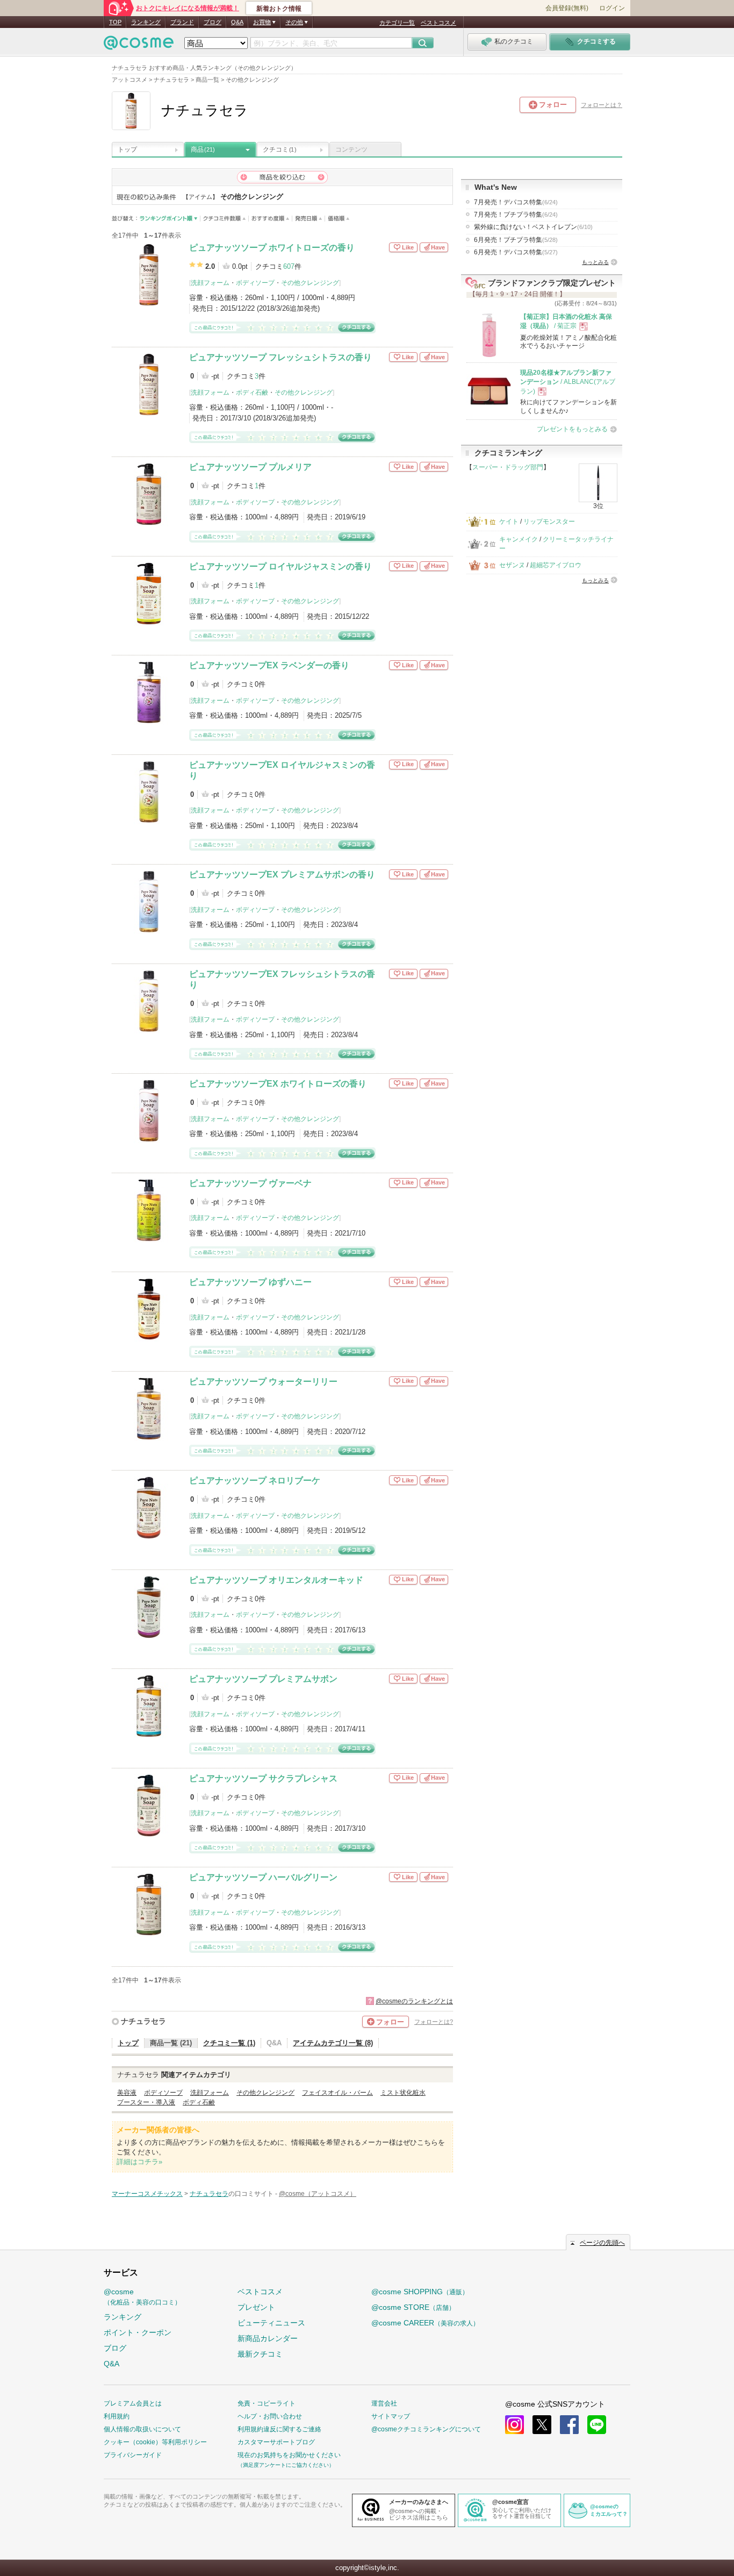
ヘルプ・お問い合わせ (270, 2416)
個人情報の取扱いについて (142, 2429)
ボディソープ (255, 283)
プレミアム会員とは (133, 2403)
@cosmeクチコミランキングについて (426, 2429)
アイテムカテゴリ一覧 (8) (333, 2043)
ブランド (182, 22)
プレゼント (256, 2307)
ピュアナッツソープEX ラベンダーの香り (269, 665)
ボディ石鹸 (252, 393)
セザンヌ (512, 565)
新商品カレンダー (268, 2338)
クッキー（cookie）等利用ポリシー (155, 2442)
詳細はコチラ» (139, 2162)
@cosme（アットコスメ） (318, 2194)
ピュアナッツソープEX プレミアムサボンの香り (282, 875)
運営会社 (384, 2403)
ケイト (509, 522)
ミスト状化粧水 (403, 2093)
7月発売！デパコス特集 (516, 202)
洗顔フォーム (210, 283)
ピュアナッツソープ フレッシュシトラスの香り (280, 357)
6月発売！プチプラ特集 (516, 240)
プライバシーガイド (133, 2455)
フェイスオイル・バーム (337, 2093)
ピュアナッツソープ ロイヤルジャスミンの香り (280, 566)
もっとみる (595, 262)
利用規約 (117, 2416)
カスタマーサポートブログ (276, 2442)
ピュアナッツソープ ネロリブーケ (255, 1480)
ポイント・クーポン (138, 2332)
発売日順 (309, 219)
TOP (115, 22)
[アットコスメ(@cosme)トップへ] (139, 45)
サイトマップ (391, 2416)
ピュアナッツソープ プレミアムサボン (263, 1679)
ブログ (213, 22)
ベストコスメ (438, 23)
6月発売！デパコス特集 (516, 252)
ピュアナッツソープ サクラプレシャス (263, 1778)
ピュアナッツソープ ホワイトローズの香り (272, 248)
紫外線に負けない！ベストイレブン (533, 227)
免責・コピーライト (267, 2403)
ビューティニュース (271, 2323)
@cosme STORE (413, 2307)
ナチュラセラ (143, 2021)
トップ (127, 149)
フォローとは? (434, 2022)
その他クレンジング (310, 283)
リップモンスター (549, 522)
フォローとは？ (602, 105)
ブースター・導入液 (146, 2102)
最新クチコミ (260, 2354)
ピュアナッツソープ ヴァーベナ (250, 1183)
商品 (203, 149)
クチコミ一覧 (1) (229, 2043)
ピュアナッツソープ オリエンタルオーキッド (276, 1580)
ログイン (612, 8)
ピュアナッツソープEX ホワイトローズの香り (278, 1084)
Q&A (237, 22)
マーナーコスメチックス (147, 2194)
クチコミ (279, 149)
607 (289, 266)
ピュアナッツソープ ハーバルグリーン (263, 1877)
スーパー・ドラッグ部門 (508, 467)
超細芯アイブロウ (556, 565)
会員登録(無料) (567, 8)
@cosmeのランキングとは (414, 2001)
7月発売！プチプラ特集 (516, 215)
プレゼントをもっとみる (572, 429)
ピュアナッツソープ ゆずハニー (250, 1282)
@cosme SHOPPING (420, 2292)
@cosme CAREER (425, 2323)
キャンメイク (519, 539)
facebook (569, 2425)
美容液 (127, 2093)
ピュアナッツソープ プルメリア (250, 467)
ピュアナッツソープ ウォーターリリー (263, 1382)
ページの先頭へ (602, 2243)
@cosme (142, 2297)
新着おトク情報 (279, 9)
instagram (514, 2425)
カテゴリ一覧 (397, 23)
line (597, 2425)
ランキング (146, 22)
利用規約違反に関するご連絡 (279, 2429)
